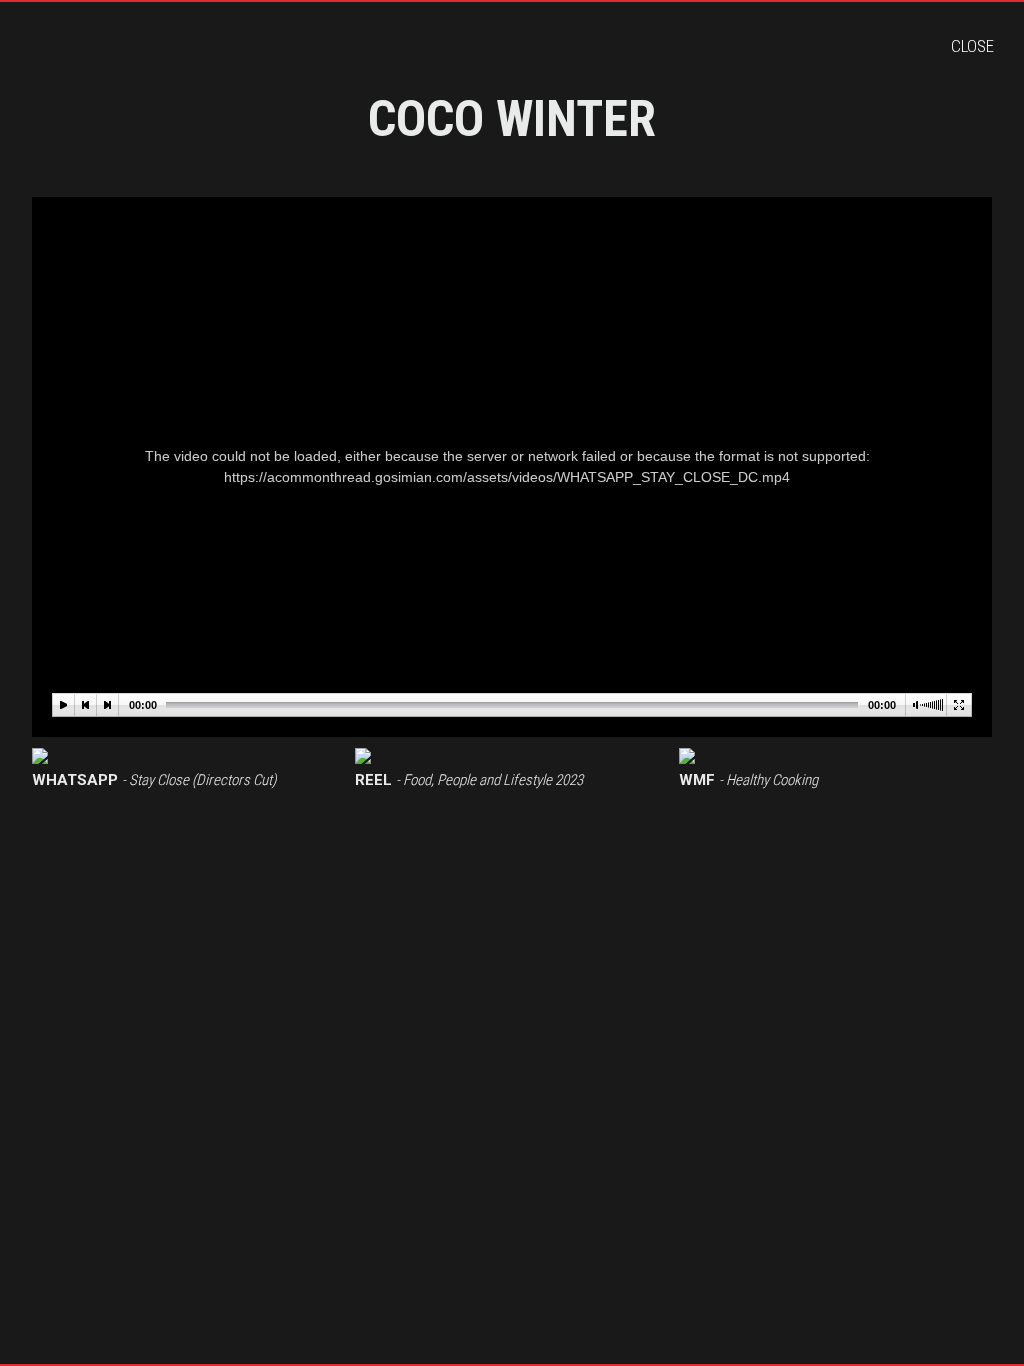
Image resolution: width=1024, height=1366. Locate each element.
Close (972, 46)
